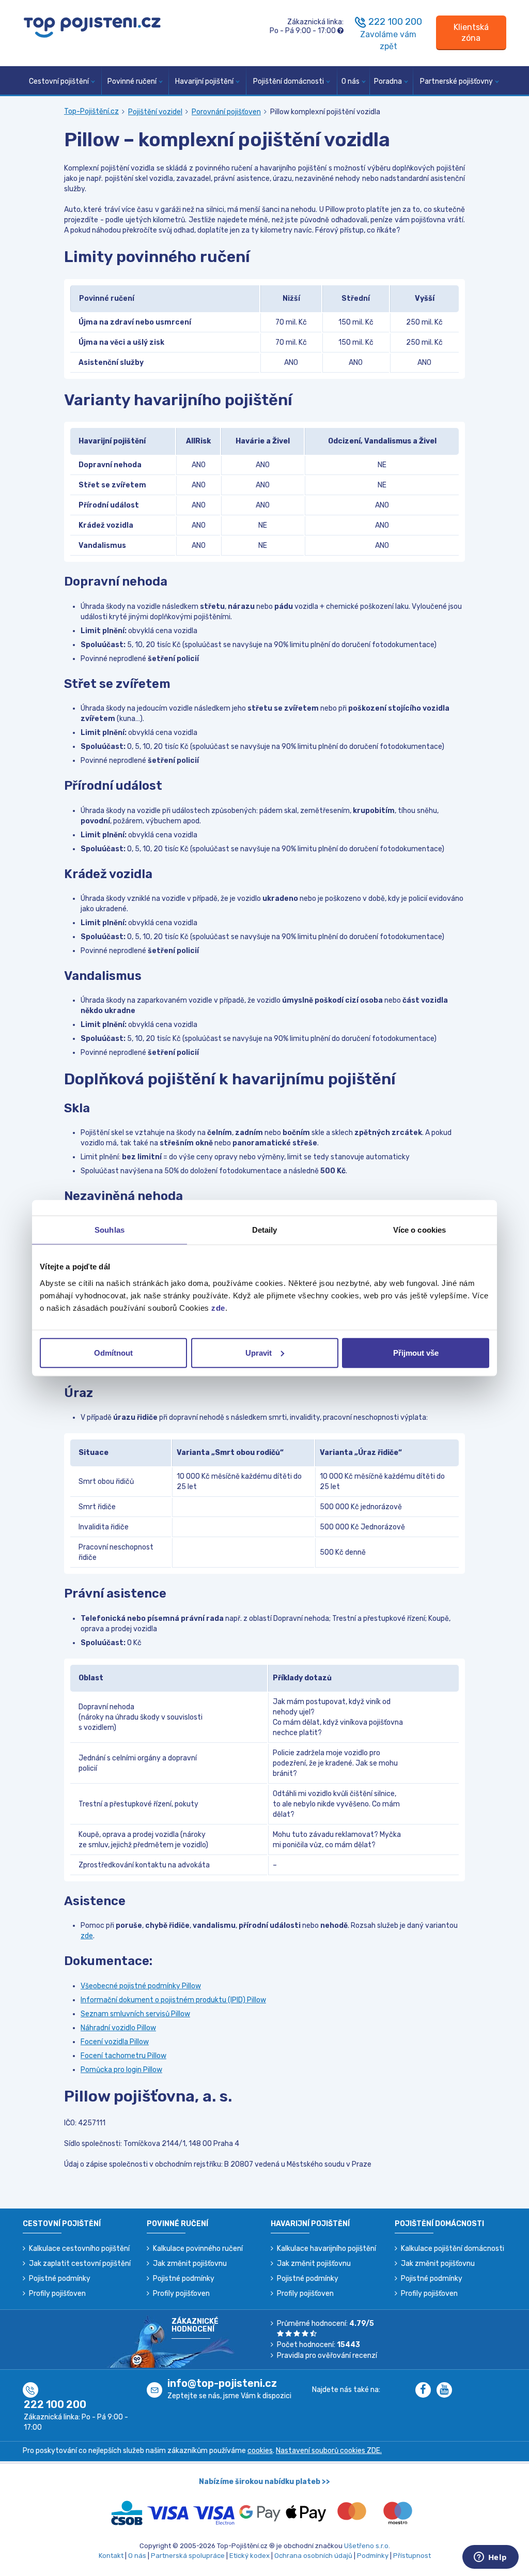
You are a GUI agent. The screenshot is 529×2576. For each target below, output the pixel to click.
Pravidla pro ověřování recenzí (327, 2356)
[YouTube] (446, 2391)
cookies (260, 2451)
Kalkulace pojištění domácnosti (453, 2249)
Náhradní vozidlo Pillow (118, 2028)
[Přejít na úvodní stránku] (92, 27)
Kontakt (111, 2556)
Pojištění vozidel (155, 112)
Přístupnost (412, 2556)
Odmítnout (113, 1352)
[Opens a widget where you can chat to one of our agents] (490, 2558)
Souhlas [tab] (110, 1230)
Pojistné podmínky (60, 2279)
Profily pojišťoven (57, 2294)
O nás (351, 81)
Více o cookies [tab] (419, 1230)
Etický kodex (250, 2556)
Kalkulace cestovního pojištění (79, 2249)
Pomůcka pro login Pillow (121, 2070)
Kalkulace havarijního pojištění (326, 2249)
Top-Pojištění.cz (91, 111)
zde (218, 1307)
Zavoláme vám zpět (388, 40)
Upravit (259, 1352)
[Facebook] (426, 2391)
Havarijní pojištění (204, 81)
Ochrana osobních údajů (313, 2556)
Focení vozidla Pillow (115, 2042)
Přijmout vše (416, 1352)
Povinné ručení (132, 81)
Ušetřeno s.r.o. (367, 2546)
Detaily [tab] (265, 1230)
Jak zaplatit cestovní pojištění (80, 2264)
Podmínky (373, 2556)
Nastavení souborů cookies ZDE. (329, 2451)
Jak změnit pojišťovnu (190, 2264)
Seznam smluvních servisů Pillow (135, 2014)
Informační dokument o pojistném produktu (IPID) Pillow (173, 2000)
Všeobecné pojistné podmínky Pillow (141, 1986)
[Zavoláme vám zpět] (361, 22)
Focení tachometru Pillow (123, 2056)
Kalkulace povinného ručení (198, 2249)
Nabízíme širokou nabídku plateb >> (264, 2482)
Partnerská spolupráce (188, 2556)
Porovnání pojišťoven (226, 112)
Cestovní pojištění (59, 81)
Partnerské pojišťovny (456, 81)
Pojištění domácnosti (289, 81)
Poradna (388, 81)
